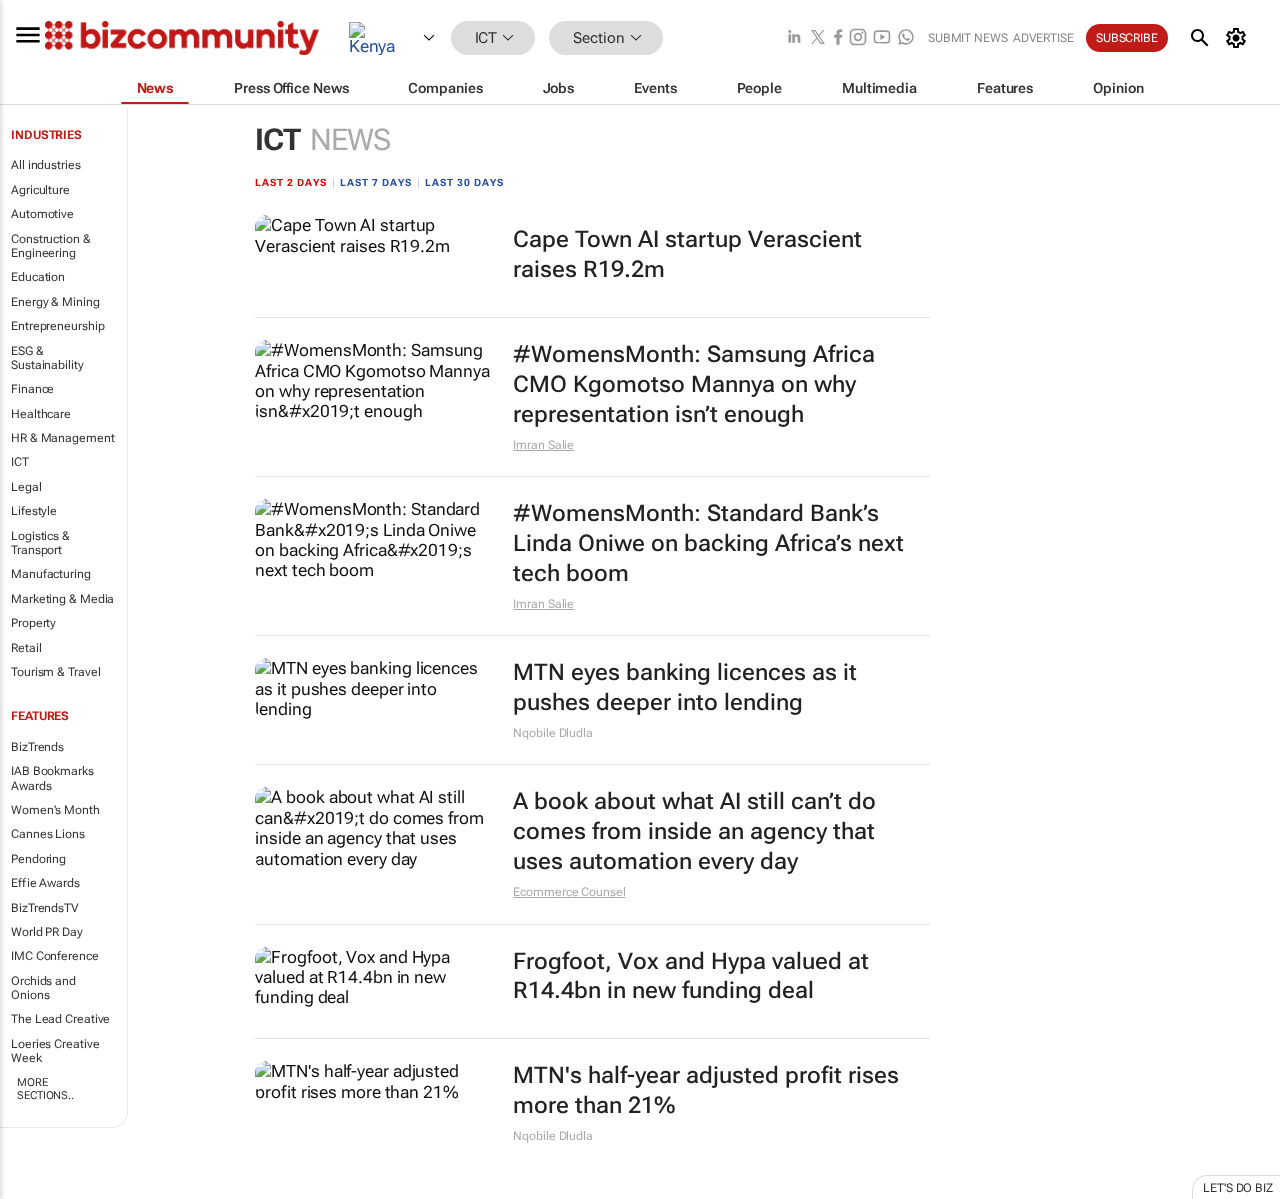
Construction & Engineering (51, 246)
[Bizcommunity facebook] (838, 38)
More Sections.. (45, 1089)
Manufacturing (51, 574)
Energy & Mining (55, 302)
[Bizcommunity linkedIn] (794, 38)
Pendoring (38, 859)
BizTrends (37, 747)
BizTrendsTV (45, 908)
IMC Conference (55, 956)
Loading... (38, 1188)
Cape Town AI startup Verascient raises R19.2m (687, 254)
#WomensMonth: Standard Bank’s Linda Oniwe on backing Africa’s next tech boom (708, 543)
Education (38, 277)
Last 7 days (376, 182)
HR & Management (63, 438)
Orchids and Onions (43, 988)
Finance (32, 389)
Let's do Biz (1238, 1188)
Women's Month (55, 810)
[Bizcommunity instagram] (858, 38)
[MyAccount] (1239, 38)
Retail (26, 648)
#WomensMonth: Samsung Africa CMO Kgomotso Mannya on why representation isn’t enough (694, 384)
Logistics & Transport (40, 543)
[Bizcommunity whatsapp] (906, 38)
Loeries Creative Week (55, 1051)
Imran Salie (543, 445)
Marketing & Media (62, 599)
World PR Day (47, 932)
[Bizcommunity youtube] (882, 38)
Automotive (42, 214)
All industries (46, 165)
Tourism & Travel (55, 672)
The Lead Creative (60, 1019)
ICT (20, 462)
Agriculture (40, 190)
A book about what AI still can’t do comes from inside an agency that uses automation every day (694, 831)
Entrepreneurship (57, 326)
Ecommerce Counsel (569, 892)
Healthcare (41, 414)
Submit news (968, 38)
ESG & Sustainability (47, 358)
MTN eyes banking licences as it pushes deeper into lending (685, 687)
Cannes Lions (48, 834)
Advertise (1043, 38)
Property (33, 623)
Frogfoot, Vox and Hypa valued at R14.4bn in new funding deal (691, 976)
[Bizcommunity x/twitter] (818, 38)
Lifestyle (34, 511)
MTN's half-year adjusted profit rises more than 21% (706, 1090)
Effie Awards (45, 883)
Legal (26, 487)
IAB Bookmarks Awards (52, 778)
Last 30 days (464, 182)
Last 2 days (291, 182)
